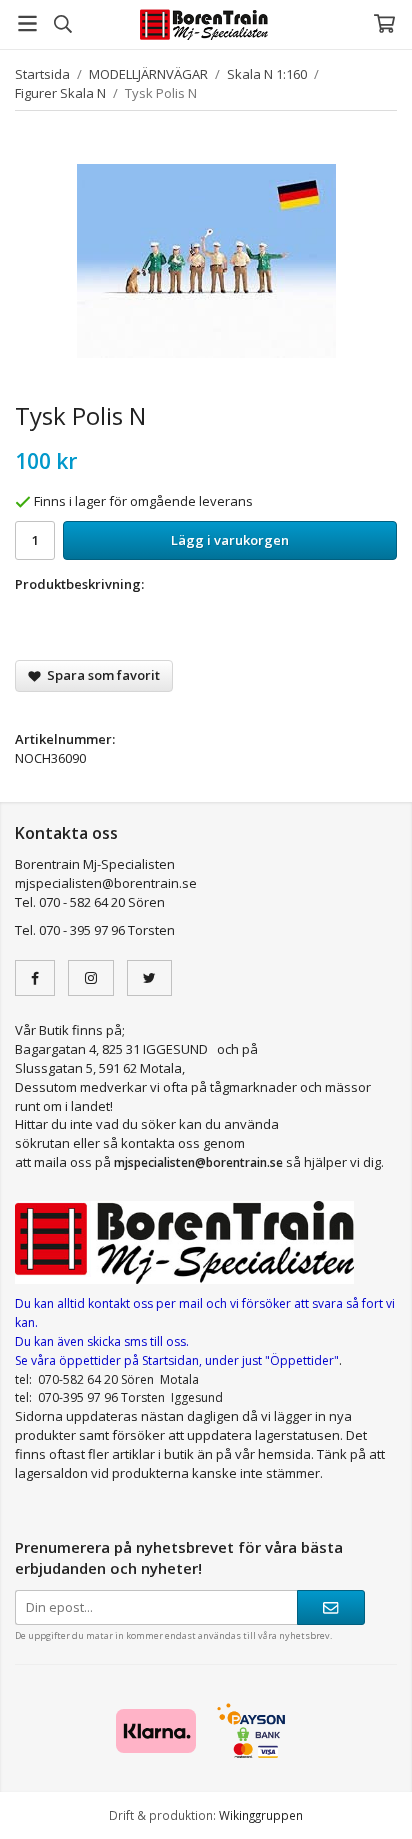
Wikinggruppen (261, 1815)
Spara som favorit (100, 675)
